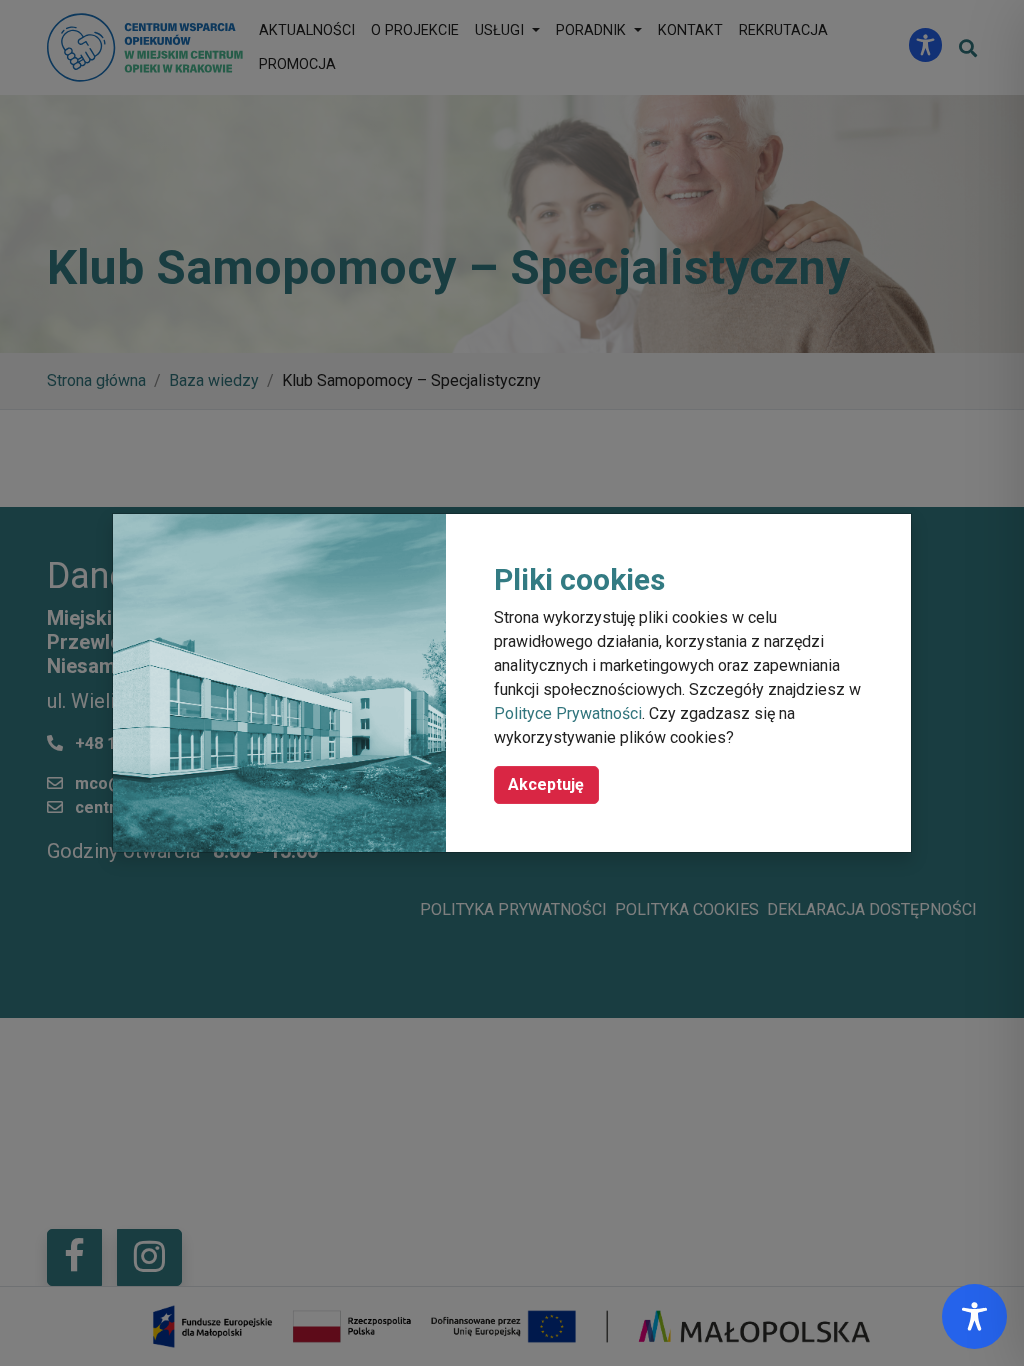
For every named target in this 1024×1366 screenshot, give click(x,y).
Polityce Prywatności (568, 713)
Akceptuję (546, 784)
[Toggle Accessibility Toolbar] (974, 1316)
